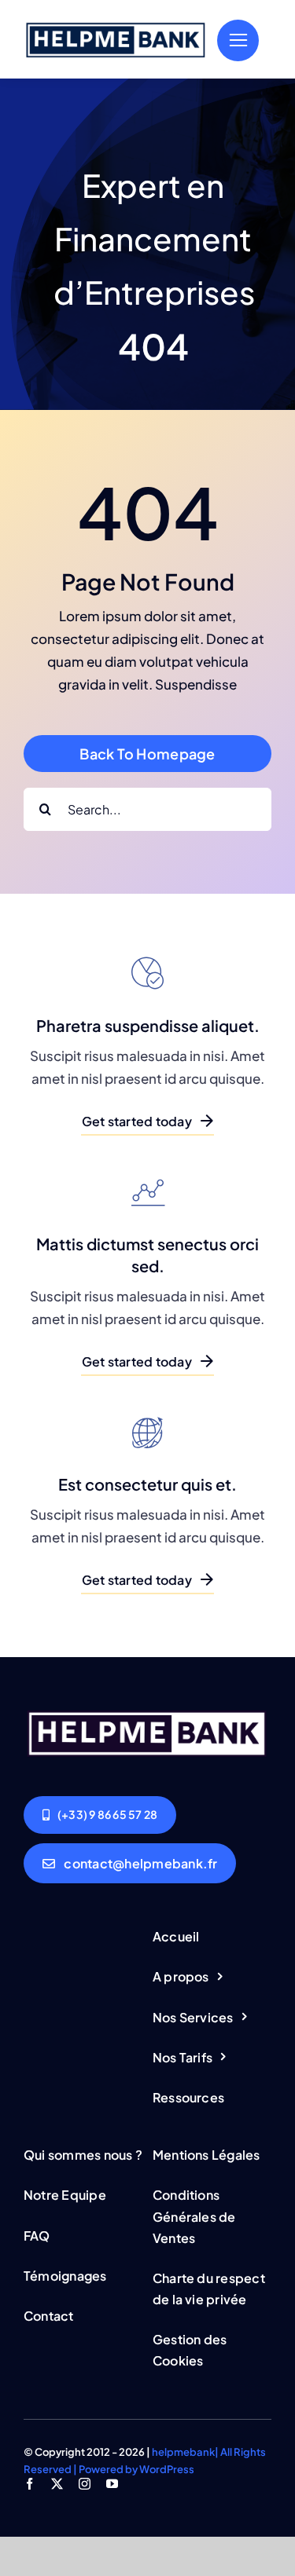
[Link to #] (238, 40)
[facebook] (29, 2484)
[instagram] (85, 2484)
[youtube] (112, 2484)
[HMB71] (116, 24)
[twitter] (57, 2484)
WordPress (167, 2469)
